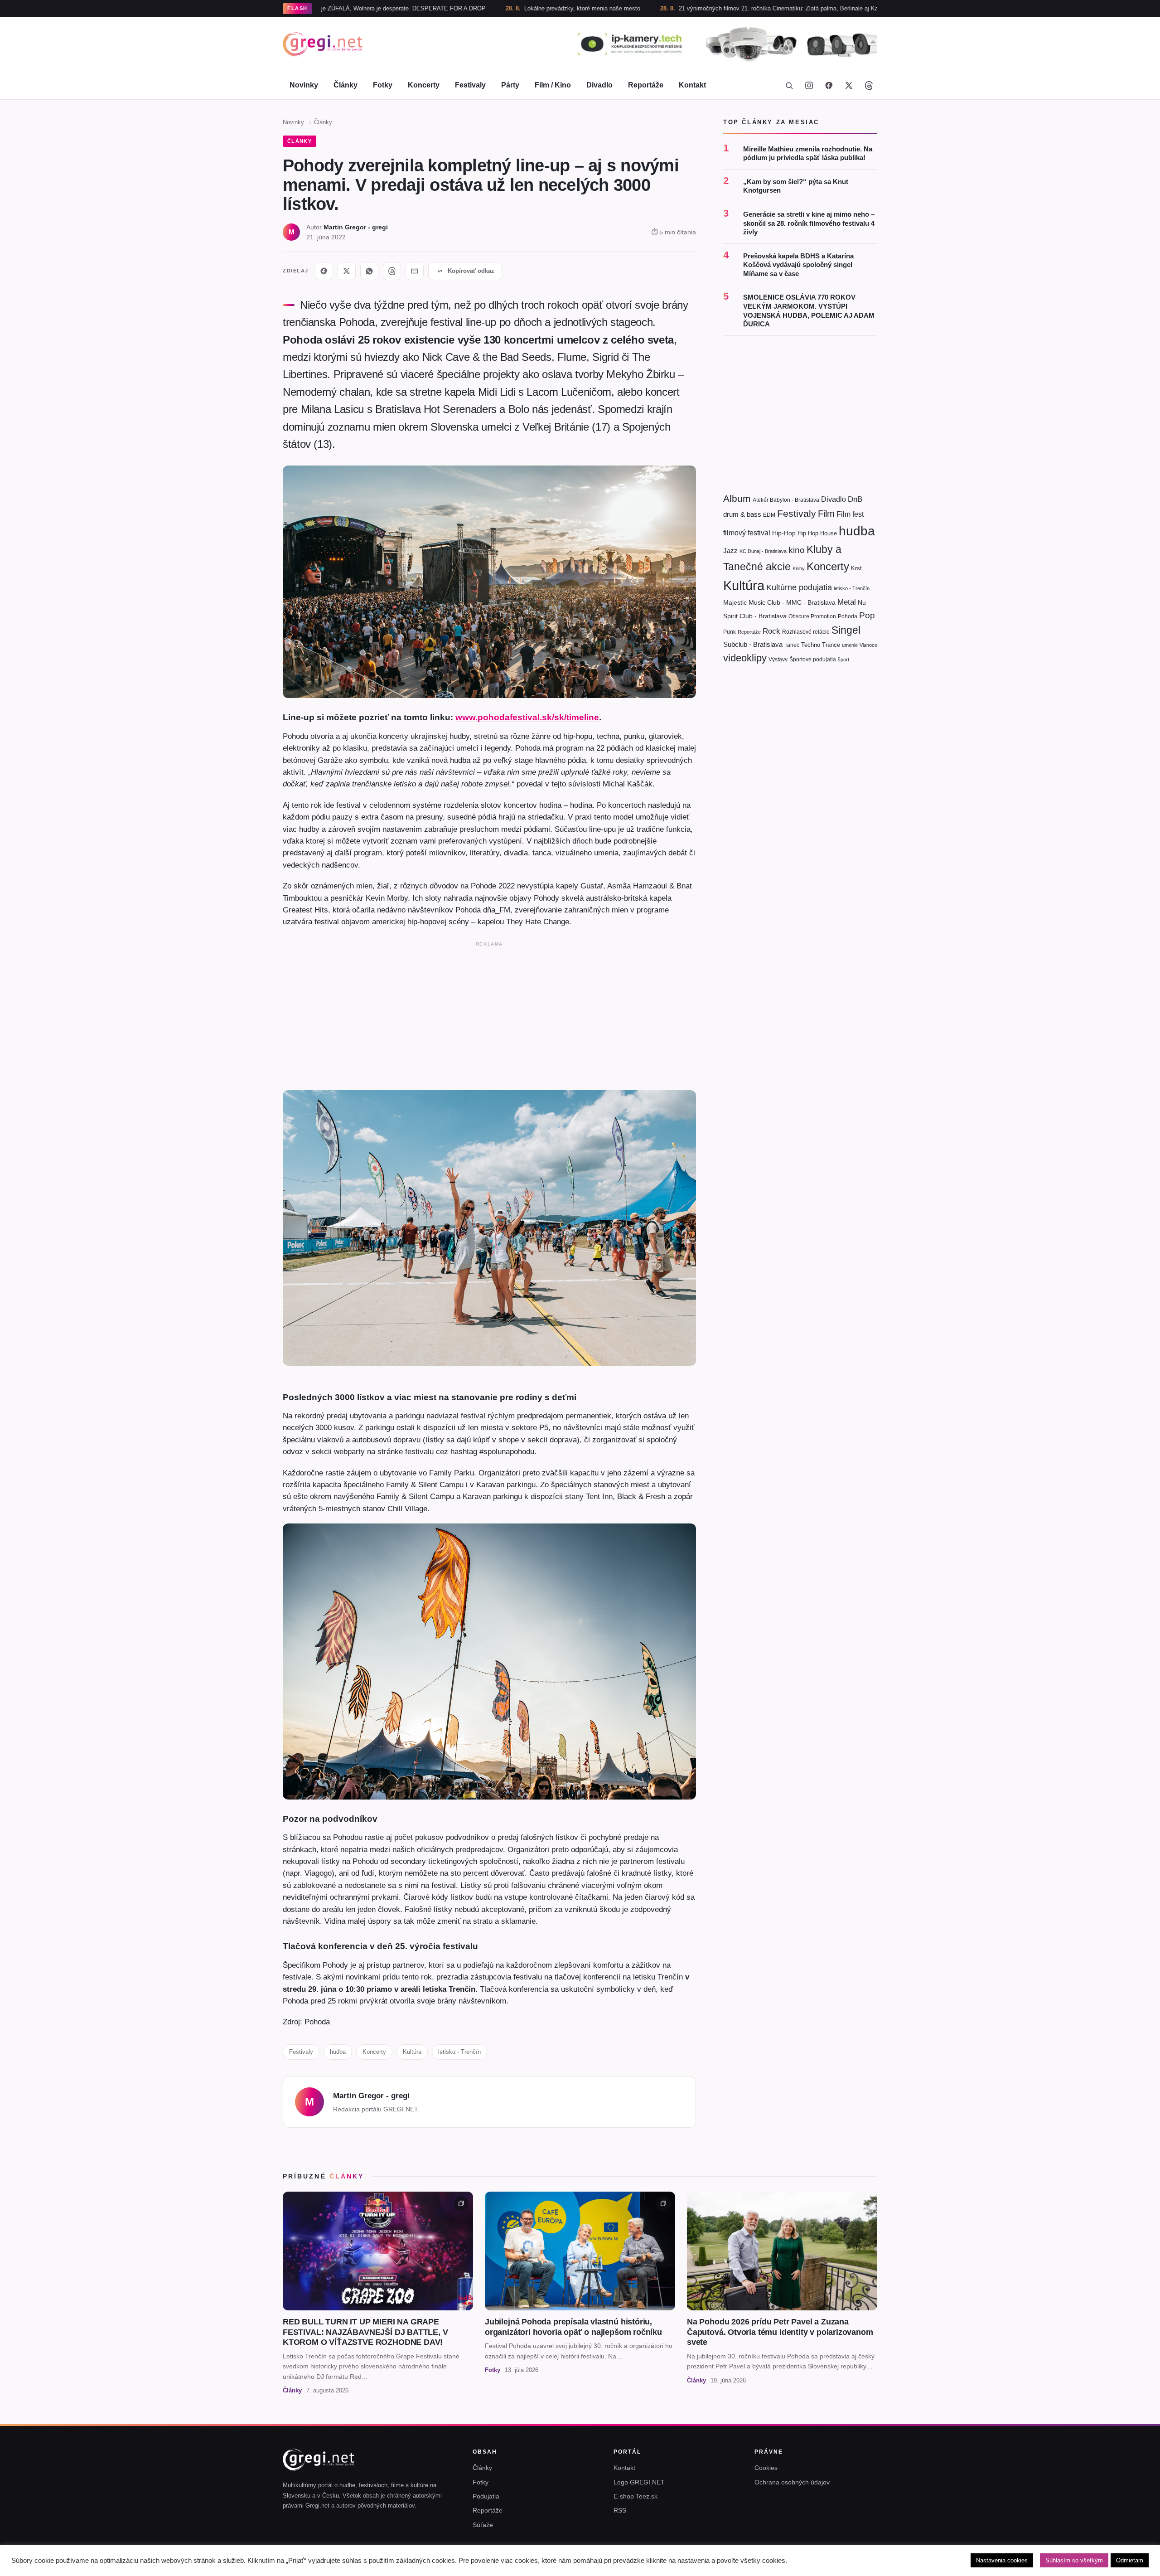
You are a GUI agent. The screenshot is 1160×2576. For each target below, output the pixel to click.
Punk (730, 632)
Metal (847, 602)
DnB (855, 499)
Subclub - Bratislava (753, 644)
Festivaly (470, 85)
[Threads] (869, 85)
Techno (811, 645)
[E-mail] (415, 271)
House (829, 533)
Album (737, 498)
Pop (867, 615)
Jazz (730, 551)
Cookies (766, 2468)
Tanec (792, 645)
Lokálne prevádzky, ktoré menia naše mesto (471, 8)
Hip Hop (808, 533)
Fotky (383, 85)
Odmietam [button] (1130, 2560)
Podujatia (486, 2496)
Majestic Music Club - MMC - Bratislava (779, 602)
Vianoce (868, 645)
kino (797, 550)
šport (843, 660)
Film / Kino (553, 85)
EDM (769, 515)
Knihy (799, 568)
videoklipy (745, 658)
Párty (510, 85)
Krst (856, 568)
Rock (771, 631)
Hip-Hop (784, 533)
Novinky (304, 85)
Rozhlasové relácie (806, 632)
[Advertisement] (489, 1014)
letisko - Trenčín (459, 2052)
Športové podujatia (813, 660)
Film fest (850, 514)
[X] (347, 271)
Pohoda (848, 616)
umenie (850, 645)
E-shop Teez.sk (636, 2496)
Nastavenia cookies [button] (1002, 2560)
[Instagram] (809, 85)
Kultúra (412, 2052)
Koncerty (424, 85)
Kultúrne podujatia (799, 587)
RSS (620, 2510)
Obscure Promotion (812, 616)
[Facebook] (829, 85)
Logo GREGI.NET (639, 2482)
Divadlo (599, 85)
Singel (846, 630)
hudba (338, 2052)
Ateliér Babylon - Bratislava (786, 500)
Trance (831, 645)
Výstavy (778, 660)
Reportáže (646, 85)
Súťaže (483, 2525)
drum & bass (742, 514)
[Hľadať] (789, 85)
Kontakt (692, 85)
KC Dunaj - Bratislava (763, 551)
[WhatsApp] (369, 271)
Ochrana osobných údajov (792, 2482)
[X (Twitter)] (849, 85)
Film (826, 514)
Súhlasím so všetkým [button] (1074, 2560)
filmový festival (747, 533)
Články (346, 85)
